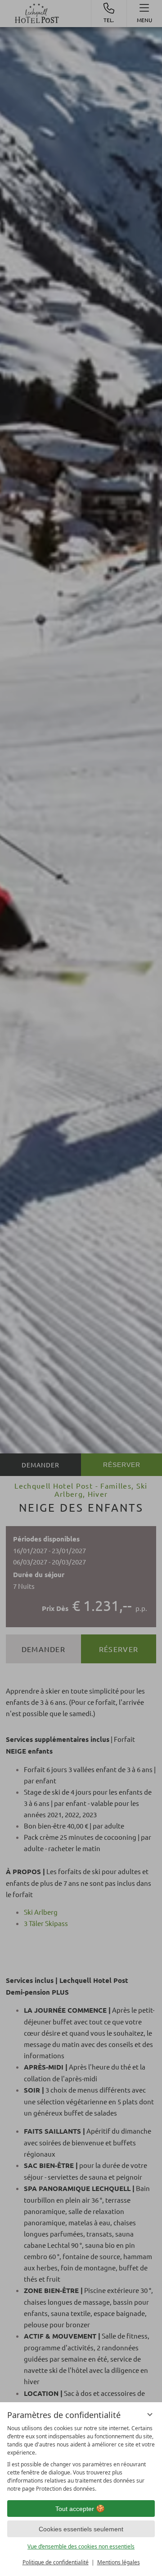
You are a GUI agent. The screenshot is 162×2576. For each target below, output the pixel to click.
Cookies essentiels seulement (81, 2529)
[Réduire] (150, 2414)
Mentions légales (119, 2562)
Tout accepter (75, 2509)
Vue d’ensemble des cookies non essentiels (81, 2546)
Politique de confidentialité (56, 2562)
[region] (81, 2459)
